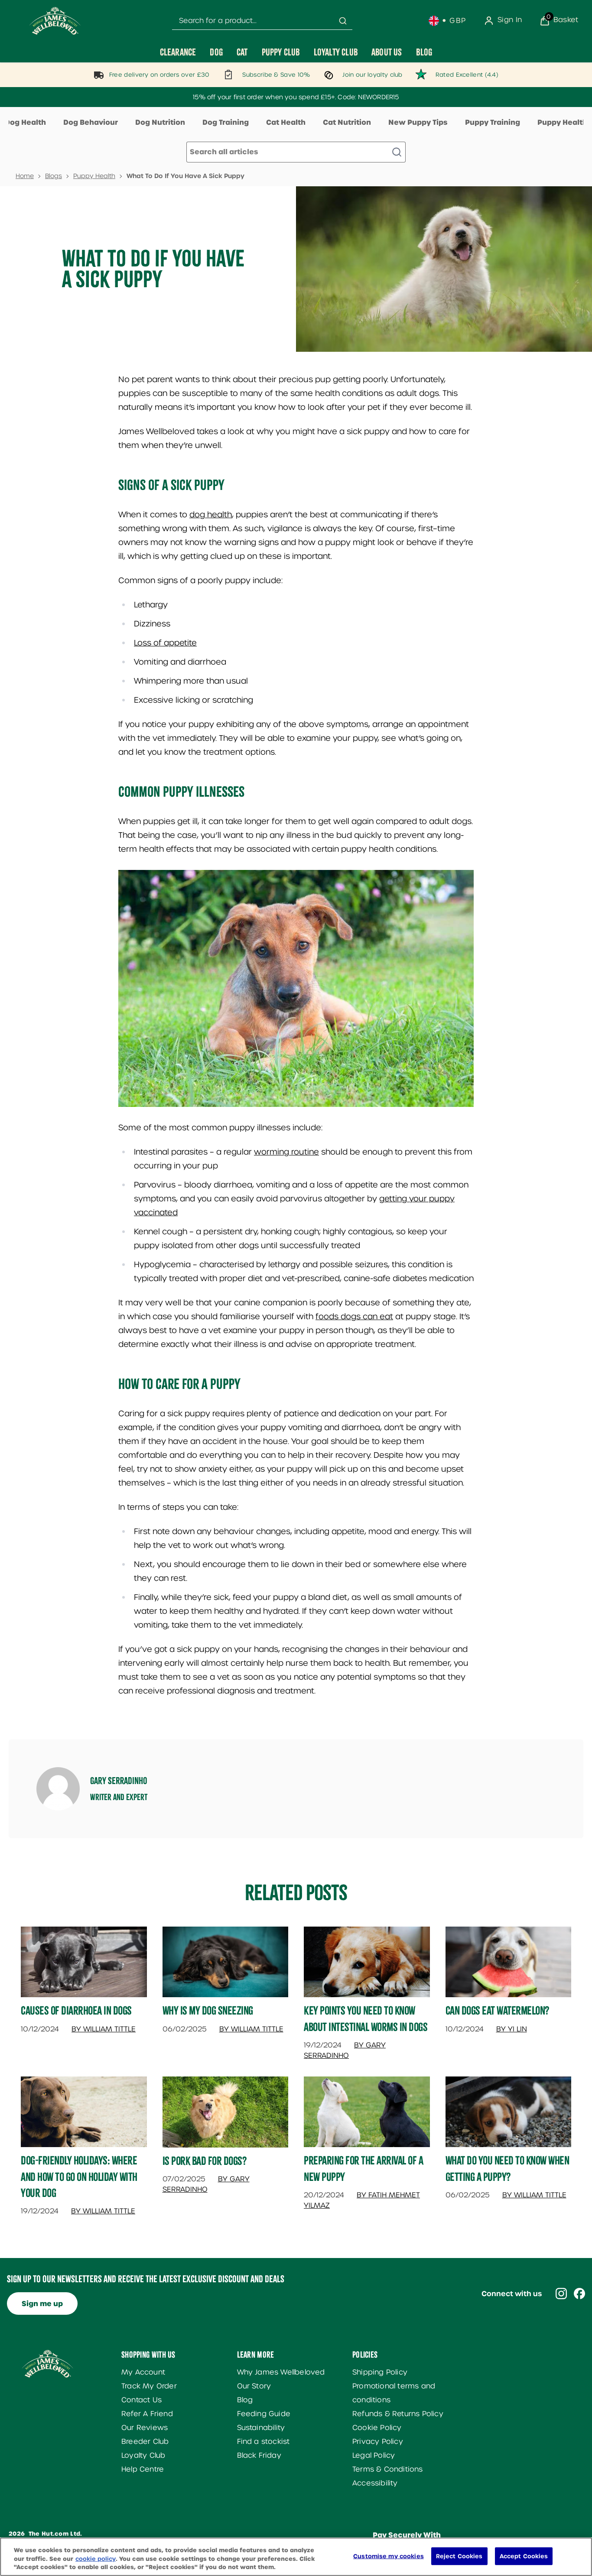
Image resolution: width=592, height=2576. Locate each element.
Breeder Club (145, 2441)
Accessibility (375, 2483)
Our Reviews (145, 2428)
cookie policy (96, 2559)
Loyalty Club (143, 2455)
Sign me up (42, 2304)
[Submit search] (343, 21)
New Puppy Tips (418, 122)
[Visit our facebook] (579, 2294)
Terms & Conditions (388, 2469)
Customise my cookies (389, 2556)
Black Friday (259, 2455)
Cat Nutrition (347, 122)
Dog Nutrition (160, 122)
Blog (245, 2400)
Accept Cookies (524, 2556)
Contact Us (141, 2400)
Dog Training (226, 122)
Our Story (254, 2386)
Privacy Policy (378, 2441)
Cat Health (286, 122)
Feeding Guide (264, 2414)
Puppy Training (493, 122)
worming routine (286, 1152)
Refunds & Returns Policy (398, 2414)
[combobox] (262, 21)
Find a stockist (263, 2441)
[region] (296, 2557)
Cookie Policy (377, 2428)
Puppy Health (94, 176)
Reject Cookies (459, 2556)
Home (25, 176)
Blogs (54, 176)
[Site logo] (55, 21)
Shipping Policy (380, 2372)
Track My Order (149, 2386)
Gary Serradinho (119, 1781)
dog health (211, 514)
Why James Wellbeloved (281, 2372)
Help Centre (143, 2469)
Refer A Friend (147, 2414)
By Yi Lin (512, 2029)
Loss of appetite (165, 643)
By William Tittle (104, 2029)
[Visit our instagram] (561, 2294)
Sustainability (261, 2428)
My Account (143, 2372)
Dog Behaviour (91, 122)
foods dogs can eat (354, 1316)
